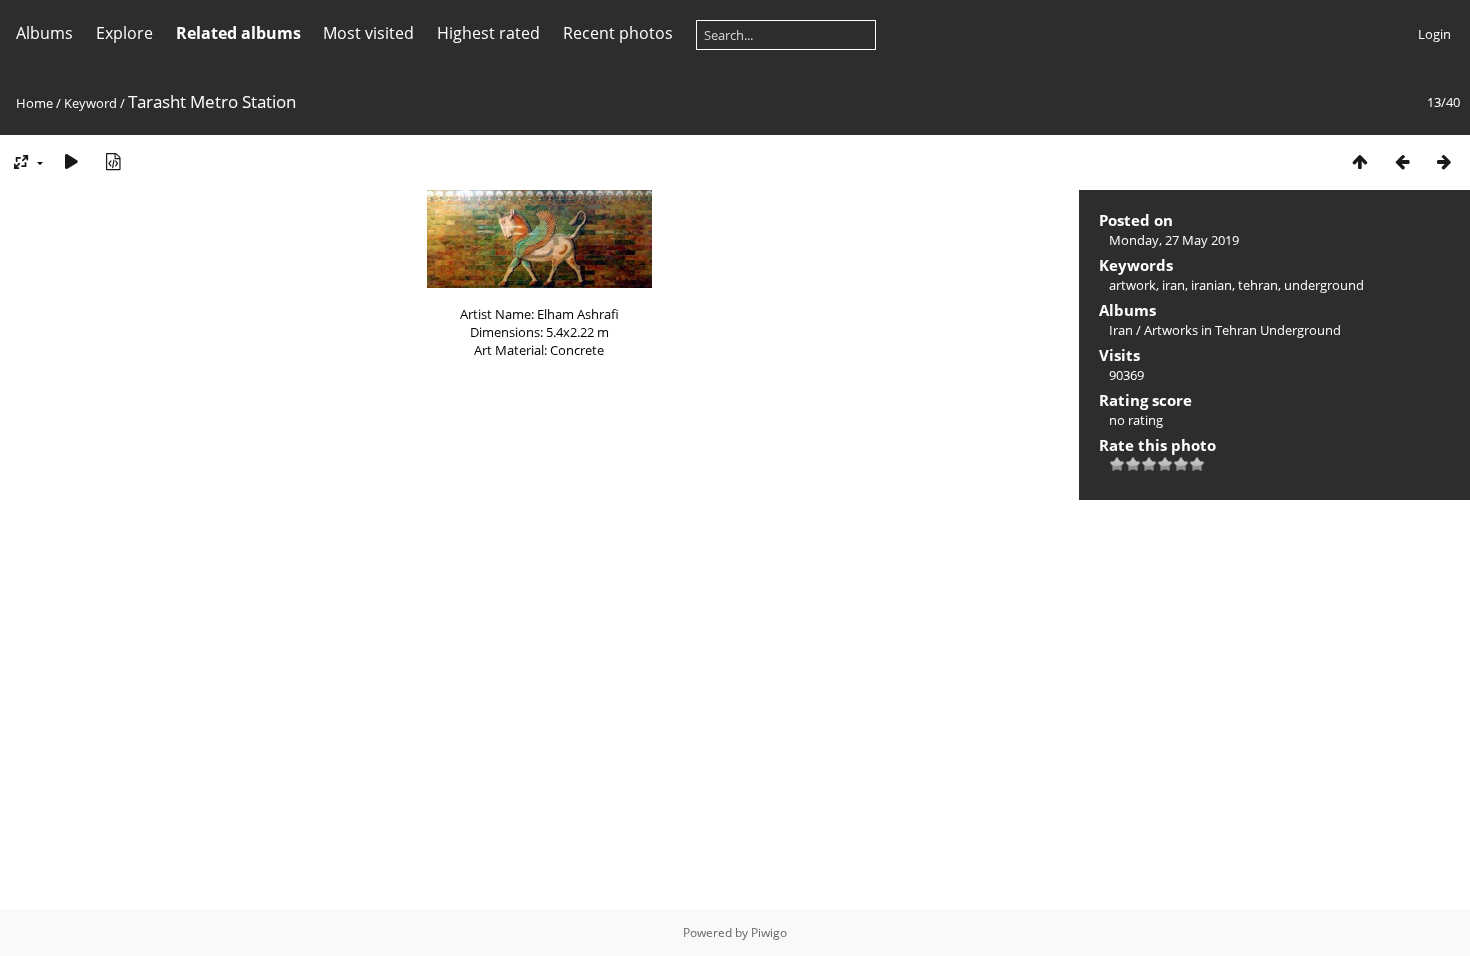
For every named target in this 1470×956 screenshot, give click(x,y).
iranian (1211, 285)
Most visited (368, 33)
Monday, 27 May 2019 (1174, 240)
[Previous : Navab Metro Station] (1402, 161)
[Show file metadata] (113, 161)
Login (1434, 34)
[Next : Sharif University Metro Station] (1444, 161)
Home (34, 103)
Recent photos (618, 33)
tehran (1258, 285)
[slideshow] (71, 161)
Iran (1121, 330)
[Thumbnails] (1360, 161)
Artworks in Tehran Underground (1242, 330)
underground (1324, 285)
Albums (44, 33)
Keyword (90, 103)
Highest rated (488, 33)
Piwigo (769, 932)
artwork (1132, 285)
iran (1173, 285)
